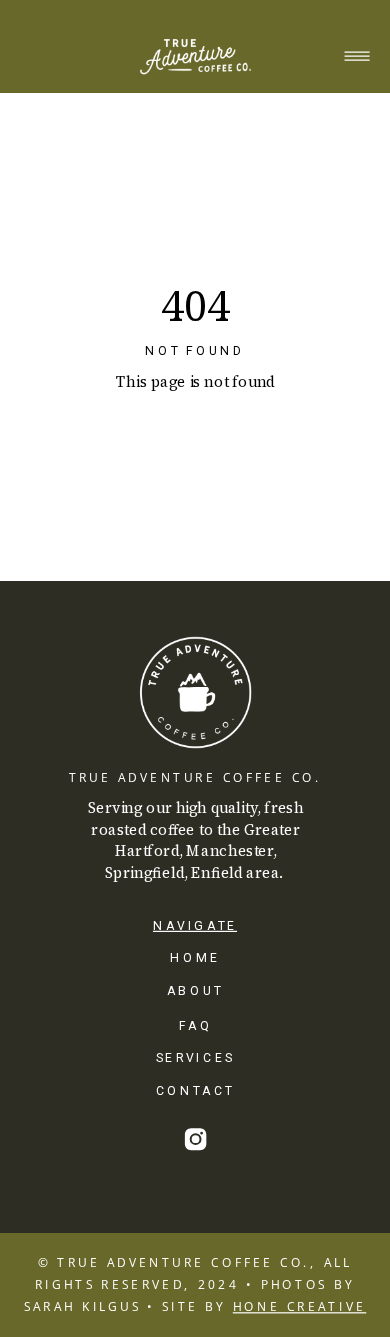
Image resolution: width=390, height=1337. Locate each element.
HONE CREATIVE (299, 1306)
